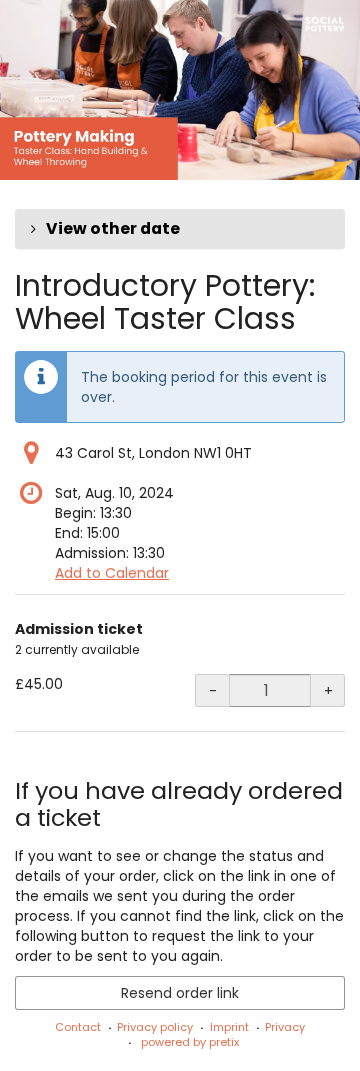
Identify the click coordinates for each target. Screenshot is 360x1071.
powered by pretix (190, 1042)
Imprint (229, 1027)
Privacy (285, 1027)
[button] (180, 229)
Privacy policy (155, 1027)
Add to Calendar (112, 573)
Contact (78, 1027)
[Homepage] (180, 90)
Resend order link (180, 993)
